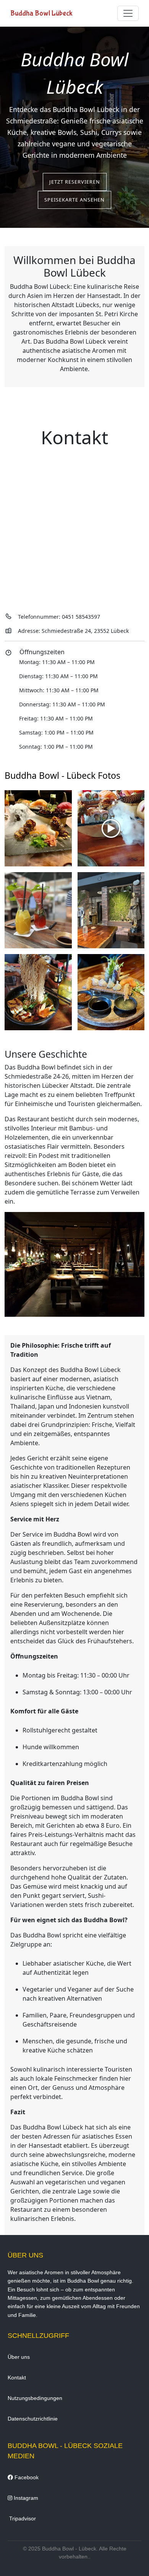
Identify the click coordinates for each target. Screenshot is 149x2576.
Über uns (19, 2357)
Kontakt (17, 2377)
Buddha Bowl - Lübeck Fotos (62, 775)
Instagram (25, 2498)
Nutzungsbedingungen (35, 2398)
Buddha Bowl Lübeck (41, 13)
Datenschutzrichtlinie (33, 2419)
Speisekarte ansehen (74, 200)
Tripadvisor (22, 2518)
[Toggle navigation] (128, 13)
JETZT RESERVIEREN (75, 182)
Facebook (26, 2477)
